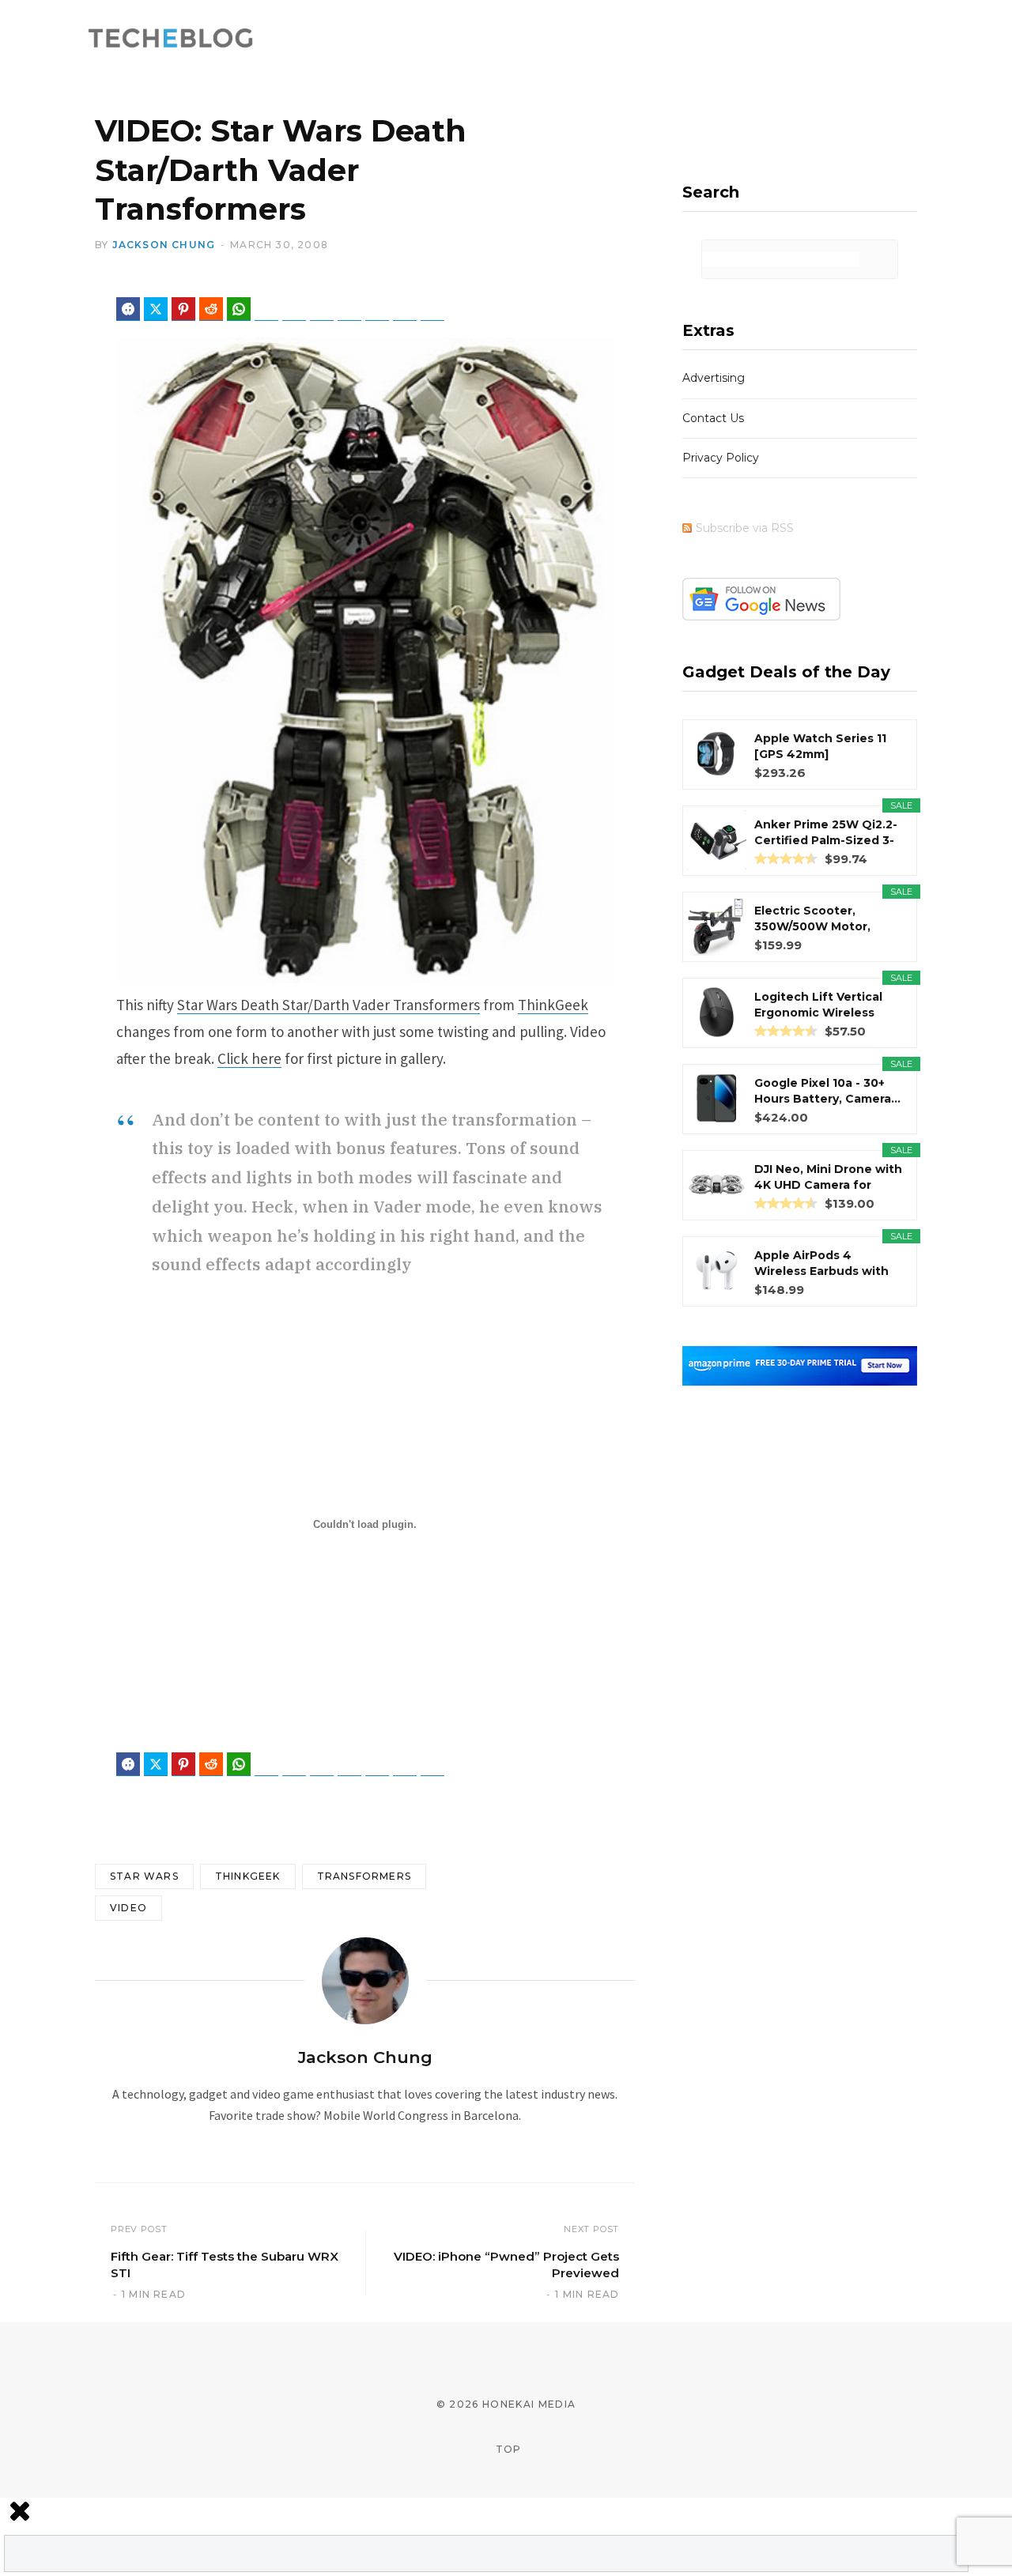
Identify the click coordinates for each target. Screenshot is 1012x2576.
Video (128, 1908)
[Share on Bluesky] (294, 309)
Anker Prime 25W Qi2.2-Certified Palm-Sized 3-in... (826, 833)
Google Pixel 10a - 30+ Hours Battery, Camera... (827, 1091)
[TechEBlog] (172, 40)
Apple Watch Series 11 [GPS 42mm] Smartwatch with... (820, 747)
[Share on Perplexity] (405, 309)
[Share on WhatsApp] (239, 309)
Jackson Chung (164, 245)
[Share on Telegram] (266, 309)
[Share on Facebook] (128, 309)
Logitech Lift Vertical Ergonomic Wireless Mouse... (818, 1005)
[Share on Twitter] (156, 309)
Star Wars (144, 1876)
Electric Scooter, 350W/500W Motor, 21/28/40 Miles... (812, 919)
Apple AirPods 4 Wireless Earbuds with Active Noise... (821, 1263)
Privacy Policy (721, 458)
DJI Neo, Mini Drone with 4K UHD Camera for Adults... (828, 1177)
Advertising (714, 378)
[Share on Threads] (322, 309)
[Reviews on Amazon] (786, 858)
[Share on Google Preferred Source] (432, 309)
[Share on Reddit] (211, 309)
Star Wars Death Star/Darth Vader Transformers (329, 1005)
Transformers (364, 1876)
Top (507, 2449)
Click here (249, 1058)
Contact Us (713, 418)
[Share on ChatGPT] (377, 309)
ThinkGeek (553, 1005)
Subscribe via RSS (745, 528)
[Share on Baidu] (349, 309)
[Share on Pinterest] (183, 309)
